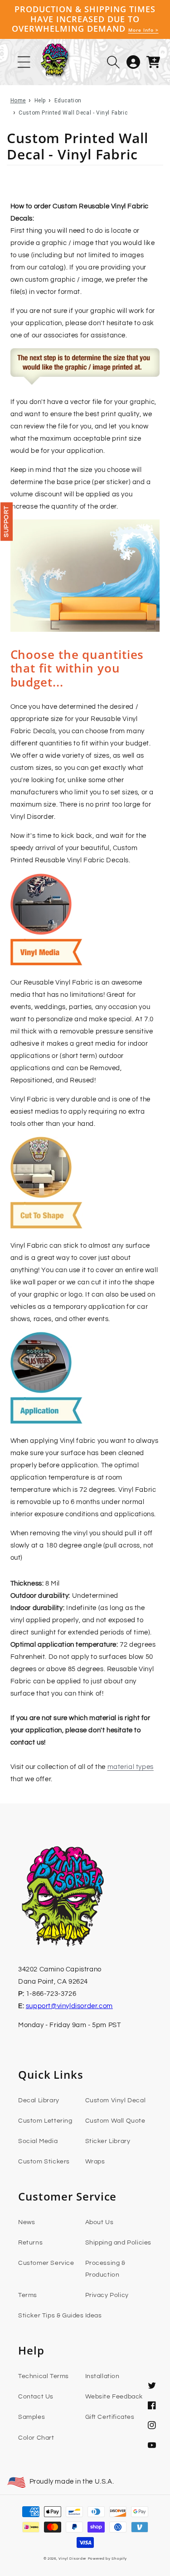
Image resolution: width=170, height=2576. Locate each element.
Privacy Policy (107, 2295)
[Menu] (24, 62)
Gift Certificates (110, 2417)
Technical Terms (44, 2376)
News (27, 2222)
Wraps (95, 2162)
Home (18, 101)
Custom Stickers (44, 2162)
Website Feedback (114, 2397)
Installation (102, 2376)
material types (131, 1767)
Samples (32, 2417)
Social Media (38, 2141)
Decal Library (39, 2100)
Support (6, 521)
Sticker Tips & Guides (51, 2316)
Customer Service (46, 2263)
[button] (113, 62)
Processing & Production (105, 2269)
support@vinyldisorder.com (69, 2006)
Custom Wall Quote (115, 2121)
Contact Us (36, 2397)
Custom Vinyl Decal (116, 2100)
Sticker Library (108, 2141)
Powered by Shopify (107, 2559)
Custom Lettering (45, 2121)
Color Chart (36, 2438)
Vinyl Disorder (73, 2559)
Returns (30, 2243)
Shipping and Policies (119, 2243)
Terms (28, 2295)
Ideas (94, 2316)
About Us (100, 2222)
